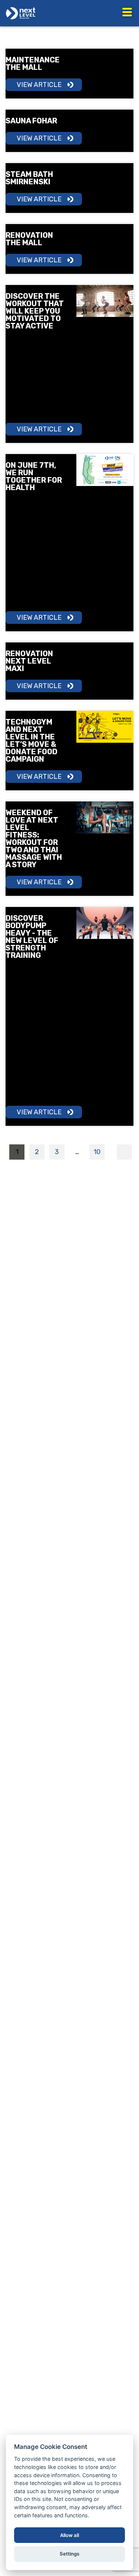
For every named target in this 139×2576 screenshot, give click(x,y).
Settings (69, 2554)
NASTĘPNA (124, 1152)
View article (39, 85)
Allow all (69, 2535)
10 (97, 1152)
